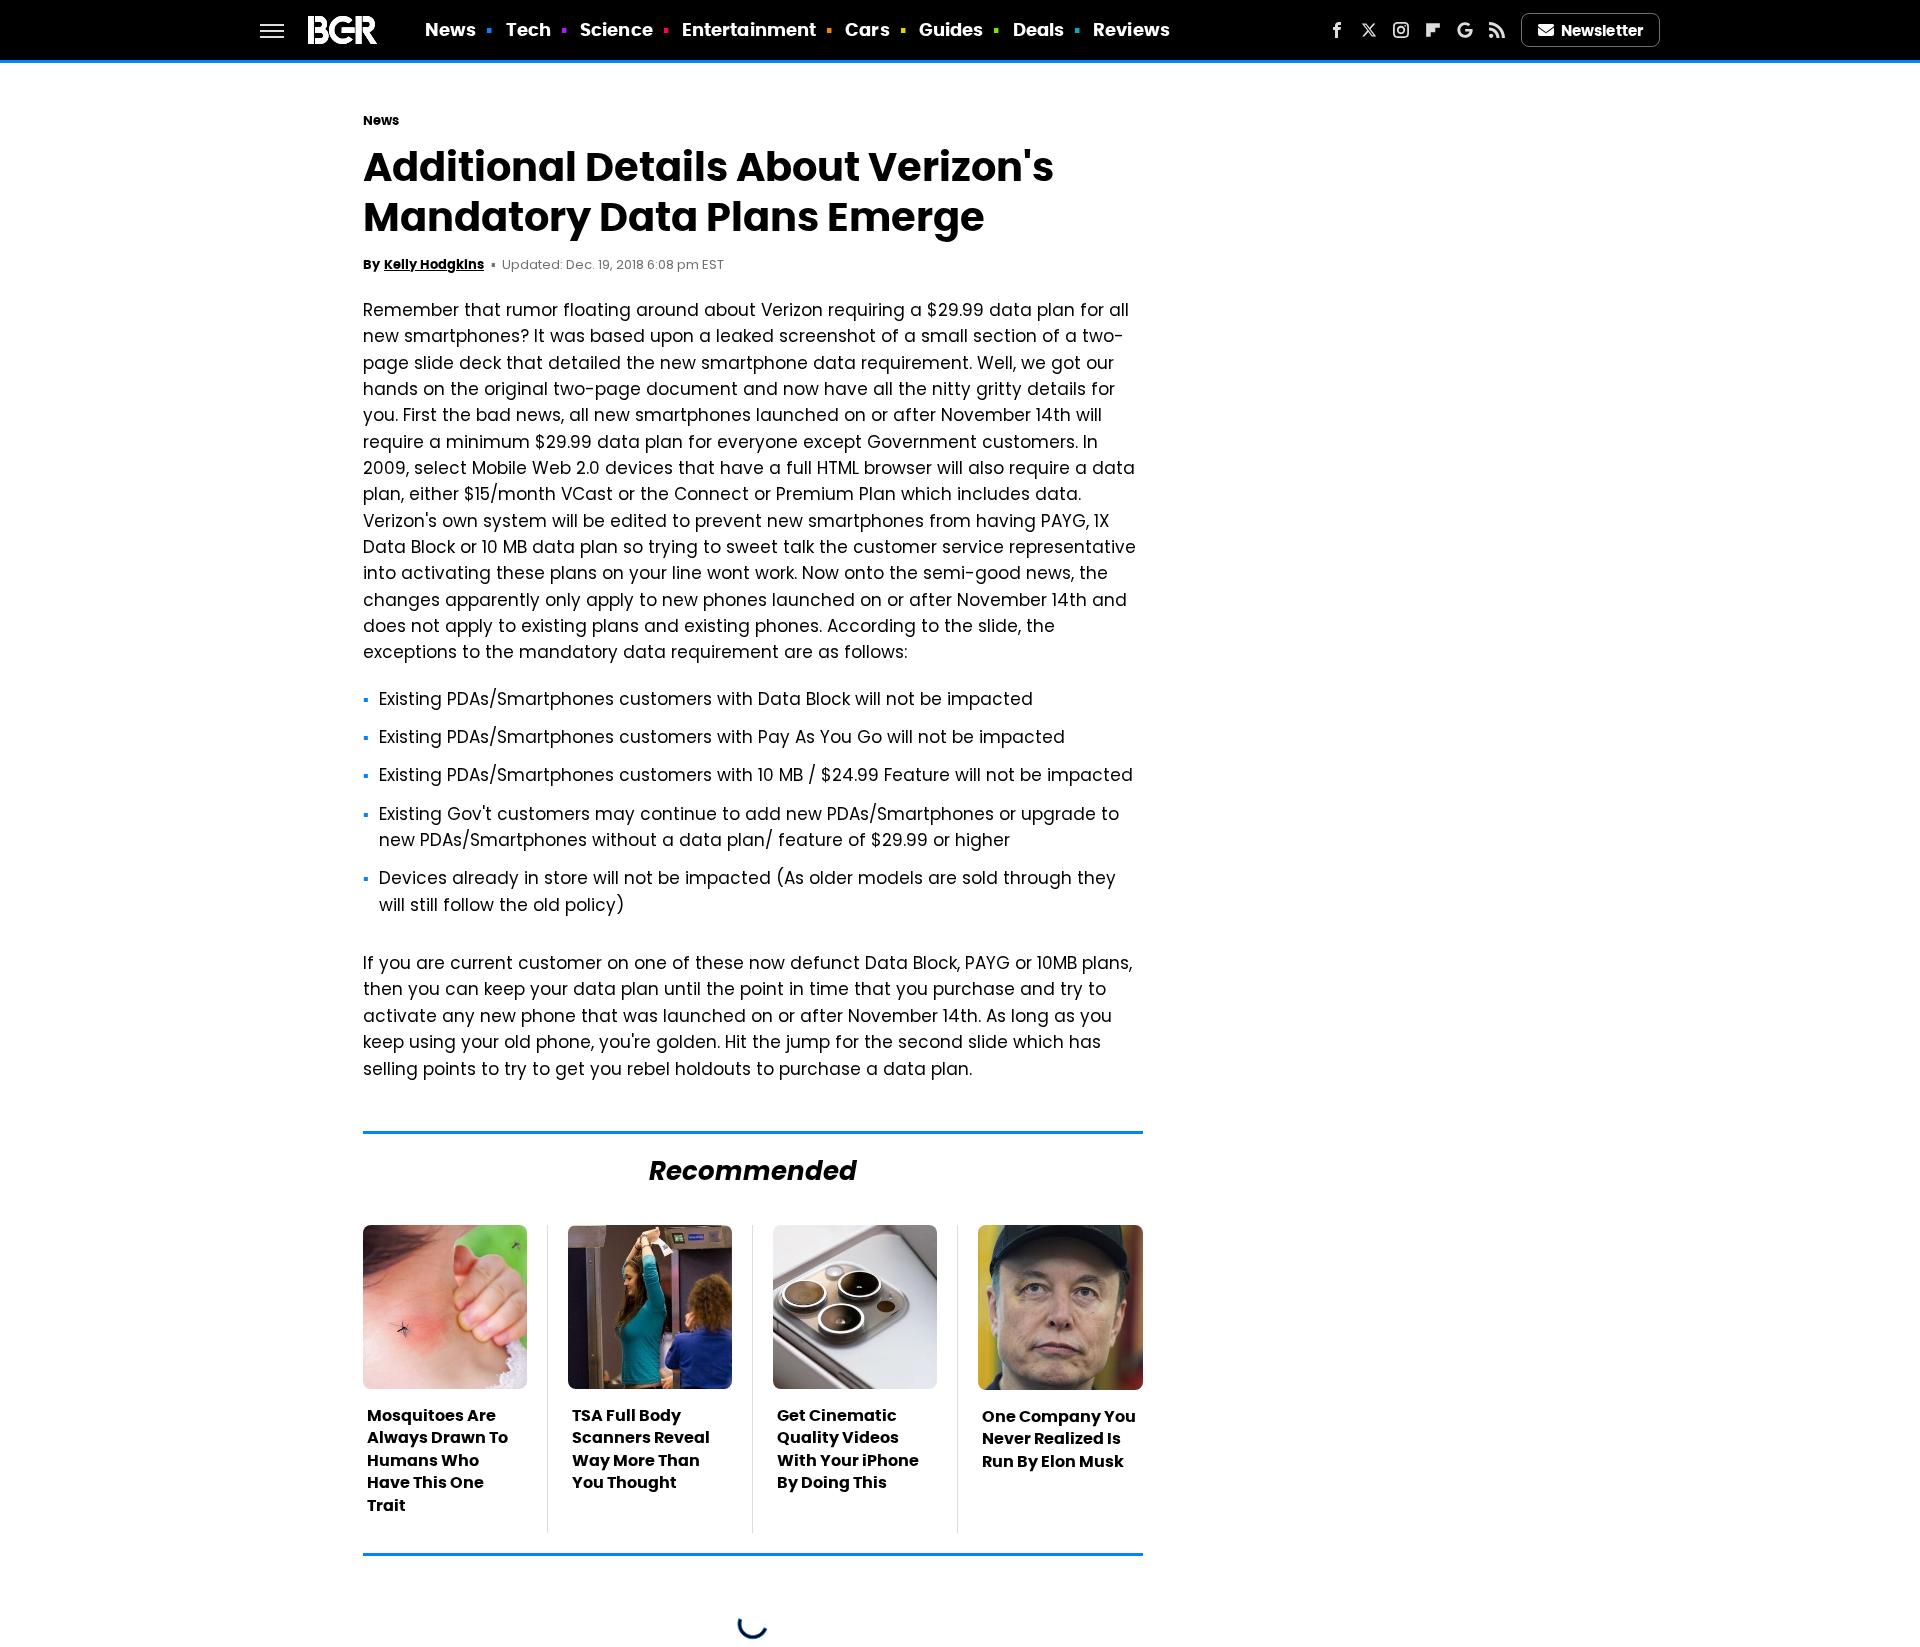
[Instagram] (1401, 30)
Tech (528, 29)
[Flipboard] (1433, 30)
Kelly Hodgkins (434, 264)
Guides (951, 29)
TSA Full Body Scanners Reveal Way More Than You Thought (641, 1449)
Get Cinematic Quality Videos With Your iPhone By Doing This (848, 1449)
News (450, 29)
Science (616, 29)
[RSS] (1497, 30)
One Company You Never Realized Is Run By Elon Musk (1059, 1439)
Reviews (1131, 29)
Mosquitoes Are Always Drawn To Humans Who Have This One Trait (437, 1460)
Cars (867, 29)
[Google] (1465, 30)
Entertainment (749, 29)
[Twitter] (1369, 30)
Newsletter (1602, 30)
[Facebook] (1337, 30)
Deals (1039, 29)
